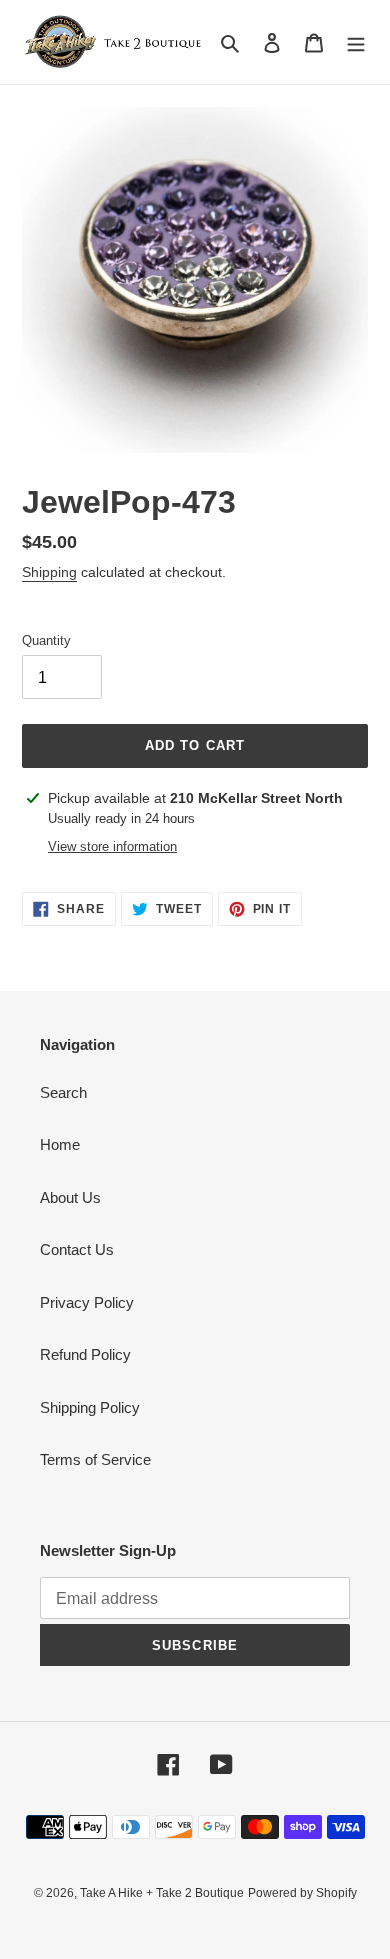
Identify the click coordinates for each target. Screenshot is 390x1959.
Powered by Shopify (302, 1893)
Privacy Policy (87, 1302)
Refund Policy (85, 1354)
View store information (112, 846)
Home (60, 1144)
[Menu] (356, 42)
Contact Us (77, 1249)
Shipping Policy (90, 1407)
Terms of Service (95, 1459)
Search (63, 1092)
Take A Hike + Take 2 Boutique (162, 1893)
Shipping (49, 572)
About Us (70, 1197)
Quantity (46, 640)
